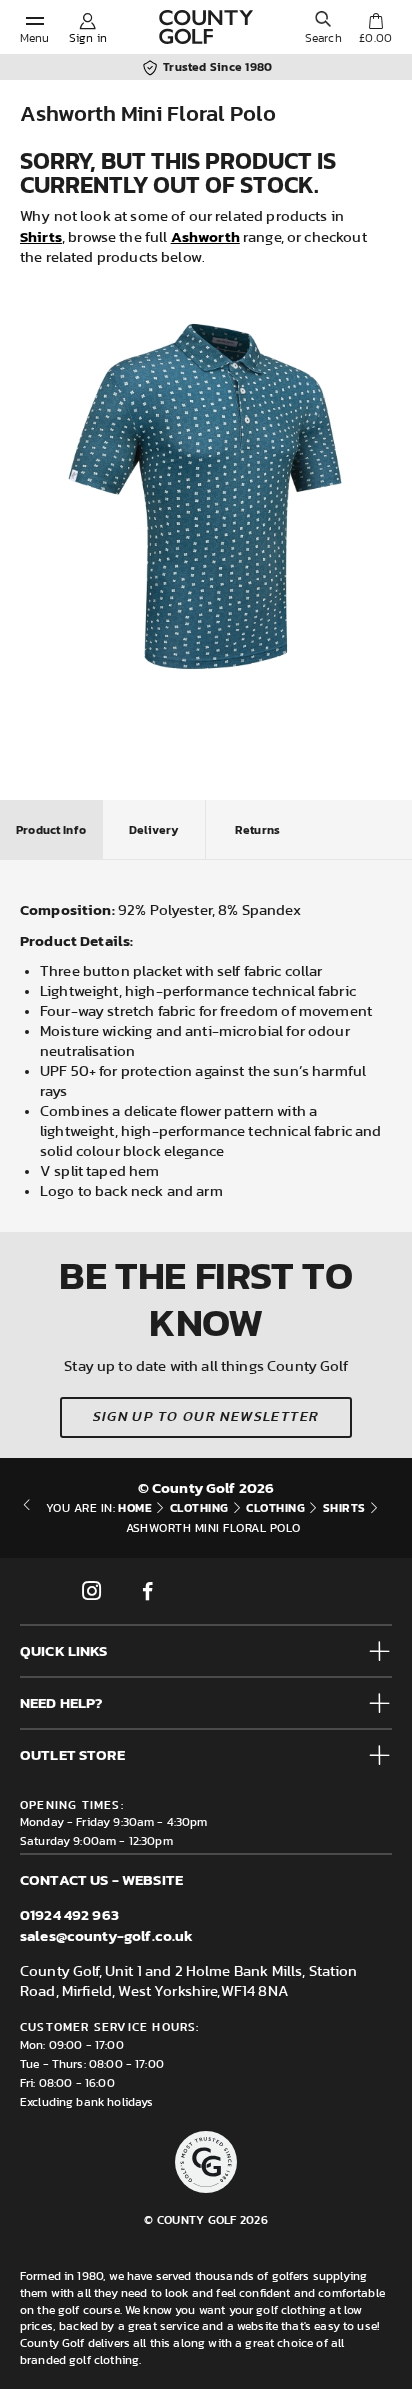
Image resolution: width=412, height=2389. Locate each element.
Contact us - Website (101, 1879)
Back (27, 1518)
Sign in (88, 38)
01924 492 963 (69, 1914)
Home (135, 1508)
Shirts (41, 236)
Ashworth (205, 236)
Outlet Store (72, 1754)
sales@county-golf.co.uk (106, 1935)
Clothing (199, 1508)
